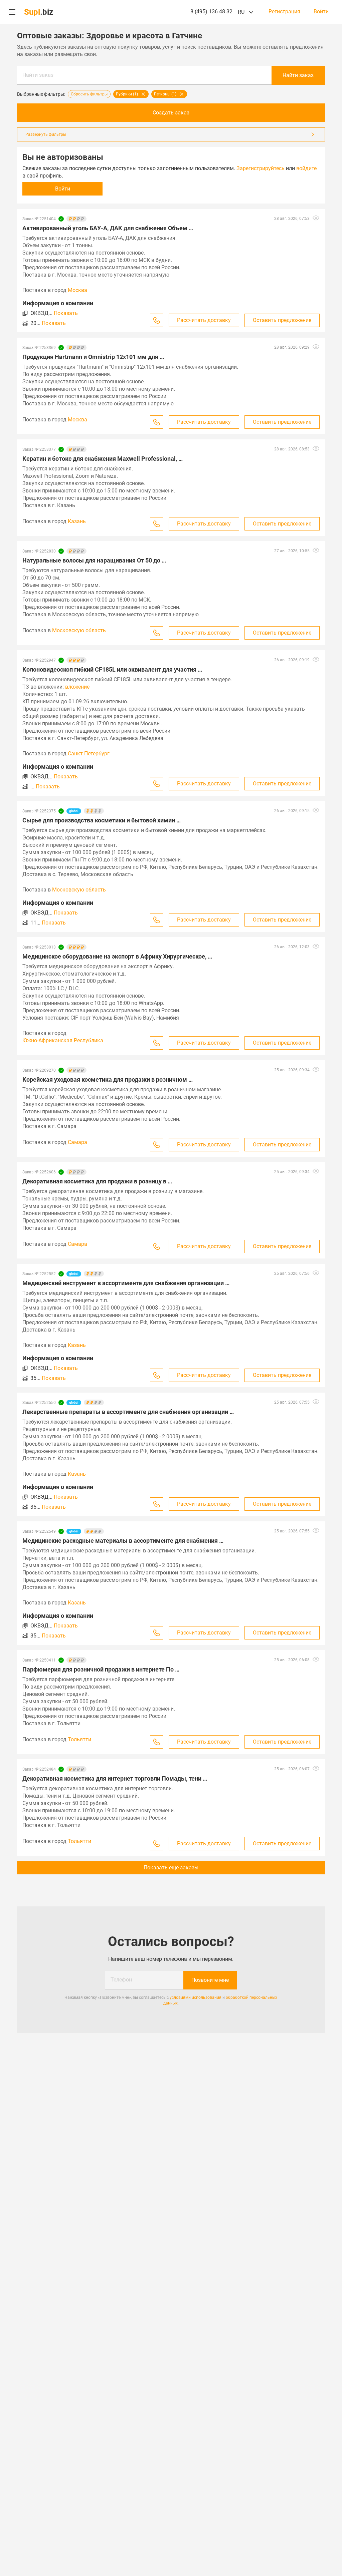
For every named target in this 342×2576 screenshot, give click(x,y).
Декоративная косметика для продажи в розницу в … (97, 1181)
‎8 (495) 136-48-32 (211, 12)
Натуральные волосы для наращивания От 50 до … (94, 560)
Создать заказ (171, 113)
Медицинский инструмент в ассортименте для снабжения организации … (126, 1283)
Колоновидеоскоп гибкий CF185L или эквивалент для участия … (112, 669)
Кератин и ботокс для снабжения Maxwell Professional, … (103, 459)
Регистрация (284, 12)
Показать (66, 313)
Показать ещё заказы (171, 1868)
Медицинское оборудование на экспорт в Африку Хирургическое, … (117, 956)
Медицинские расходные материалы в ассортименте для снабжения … (123, 1541)
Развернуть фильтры (46, 134)
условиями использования (196, 1997)
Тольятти (79, 1739)
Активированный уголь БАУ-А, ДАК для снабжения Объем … (108, 228)
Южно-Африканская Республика (63, 1040)
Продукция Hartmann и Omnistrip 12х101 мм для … (93, 357)
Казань (77, 521)
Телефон (121, 1980)
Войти (321, 12)
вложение (77, 687)
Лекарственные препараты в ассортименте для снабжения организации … (128, 1412)
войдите (306, 168)
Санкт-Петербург (89, 754)
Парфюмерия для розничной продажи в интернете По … (101, 1669)
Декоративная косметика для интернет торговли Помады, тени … (115, 1778)
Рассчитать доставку (204, 320)
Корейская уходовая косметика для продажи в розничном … (108, 1079)
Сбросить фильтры (89, 94)
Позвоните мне (210, 1980)
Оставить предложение (282, 320)
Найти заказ (38, 75)
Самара (77, 1142)
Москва (77, 290)
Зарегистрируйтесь (261, 168)
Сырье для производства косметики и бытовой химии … (102, 820)
